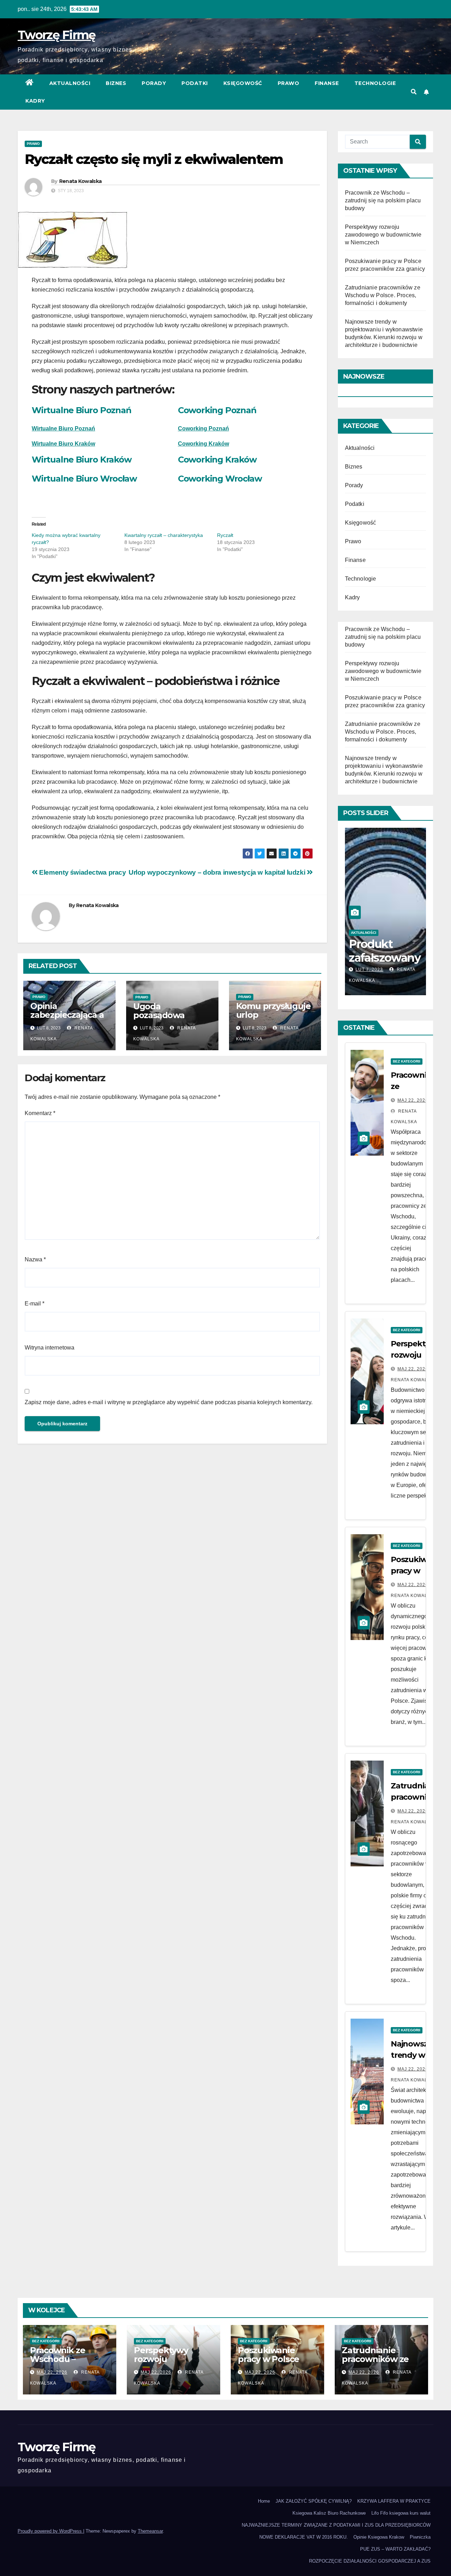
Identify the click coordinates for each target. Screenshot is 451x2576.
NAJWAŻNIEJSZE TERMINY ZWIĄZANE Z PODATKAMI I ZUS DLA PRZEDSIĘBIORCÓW (336, 2525)
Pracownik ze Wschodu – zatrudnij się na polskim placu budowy (383, 200)
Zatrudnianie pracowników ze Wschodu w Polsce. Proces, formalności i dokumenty (383, 295)
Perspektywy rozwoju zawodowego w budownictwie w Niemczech (383, 235)
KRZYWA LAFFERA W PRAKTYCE (394, 2501)
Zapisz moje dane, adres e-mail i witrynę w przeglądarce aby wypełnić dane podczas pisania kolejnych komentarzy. (169, 1402)
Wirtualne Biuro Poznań (82, 410)
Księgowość (243, 83)
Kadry (35, 101)
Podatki (195, 83)
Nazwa (35, 1259)
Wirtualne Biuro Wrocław (84, 479)
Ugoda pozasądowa (159, 1011)
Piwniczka (420, 2537)
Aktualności (70, 83)
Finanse (327, 83)
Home (264, 2501)
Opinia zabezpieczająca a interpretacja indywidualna (67, 1019)
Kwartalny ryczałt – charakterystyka (164, 535)
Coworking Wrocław (220, 479)
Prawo (289, 83)
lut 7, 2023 (369, 969)
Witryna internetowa (50, 1348)
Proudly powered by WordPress (50, 2531)
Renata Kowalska (81, 181)
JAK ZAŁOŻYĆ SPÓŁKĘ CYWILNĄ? (314, 2501)
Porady (154, 83)
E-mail (35, 1304)
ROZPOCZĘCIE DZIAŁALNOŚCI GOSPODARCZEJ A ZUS (370, 2561)
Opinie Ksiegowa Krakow (379, 2537)
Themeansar (150, 2531)
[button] (414, 92)
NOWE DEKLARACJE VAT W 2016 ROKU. (304, 2537)
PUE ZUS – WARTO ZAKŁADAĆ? (395, 2549)
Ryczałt (225, 535)
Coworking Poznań (217, 410)
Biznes (116, 83)
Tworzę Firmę (57, 35)
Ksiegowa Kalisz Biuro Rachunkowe (329, 2513)
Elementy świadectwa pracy (82, 872)
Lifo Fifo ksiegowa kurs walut (401, 2513)
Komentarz (40, 1113)
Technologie (375, 83)
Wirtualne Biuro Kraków (63, 444)
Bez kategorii (407, 1061)
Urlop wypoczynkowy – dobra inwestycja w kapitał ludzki (218, 872)
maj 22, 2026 (413, 1100)
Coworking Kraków (217, 460)
